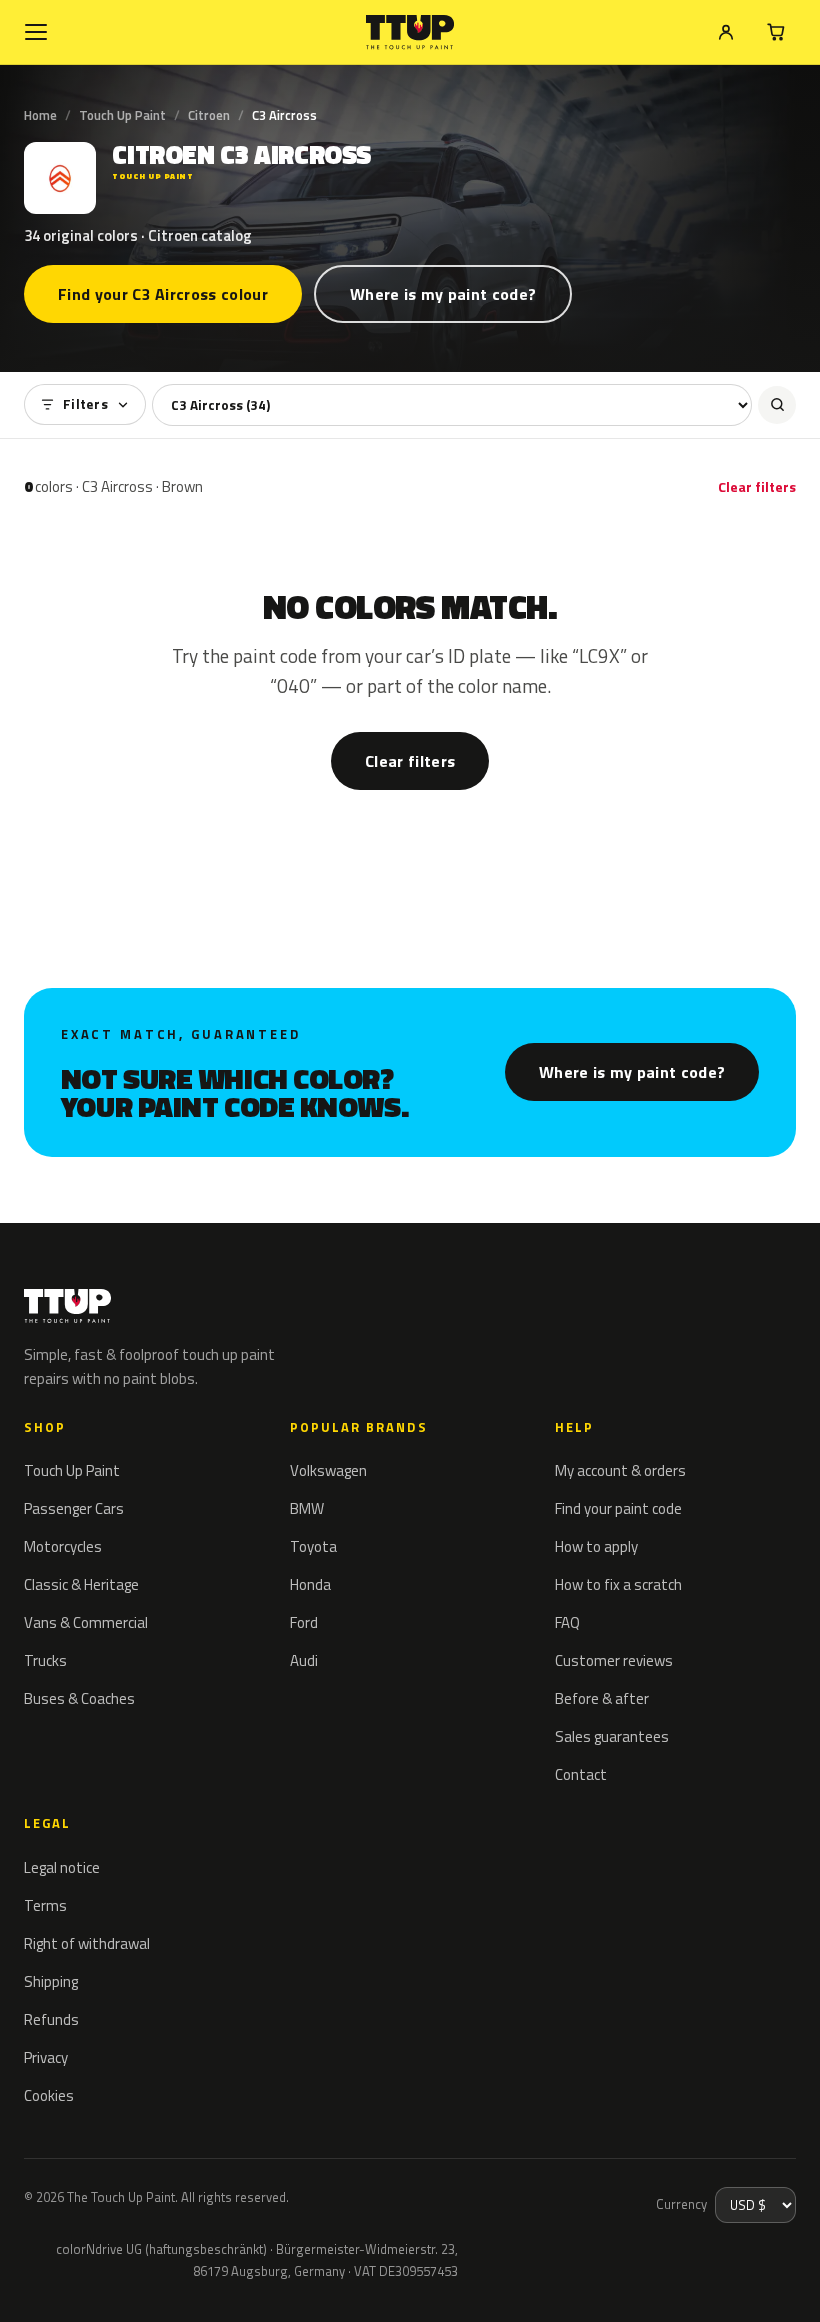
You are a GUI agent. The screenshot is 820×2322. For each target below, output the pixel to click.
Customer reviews (614, 1660)
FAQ (567, 1622)
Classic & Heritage (81, 1584)
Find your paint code (618, 1508)
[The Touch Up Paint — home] (410, 32)
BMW (307, 1508)
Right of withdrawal (87, 1943)
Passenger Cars (74, 1508)
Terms (45, 1905)
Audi (304, 1660)
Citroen (209, 115)
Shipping (51, 1981)
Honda (310, 1584)
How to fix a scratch (618, 1584)
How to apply (596, 1546)
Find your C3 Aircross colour (163, 294)
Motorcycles (63, 1546)
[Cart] (776, 32)
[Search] (777, 405)
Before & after (602, 1698)
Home (40, 115)
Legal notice (62, 1867)
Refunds (51, 2019)
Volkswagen (328, 1470)
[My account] (726, 32)
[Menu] (36, 32)
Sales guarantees (612, 1736)
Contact (581, 1774)
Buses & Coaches (79, 1698)
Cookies (49, 2095)
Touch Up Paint (122, 115)
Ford (304, 1622)
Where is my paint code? (443, 294)
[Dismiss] (88, 2280)
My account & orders (620, 1470)
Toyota (313, 1546)
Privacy (46, 2057)
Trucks (45, 1660)
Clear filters (757, 486)
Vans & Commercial (86, 1622)
